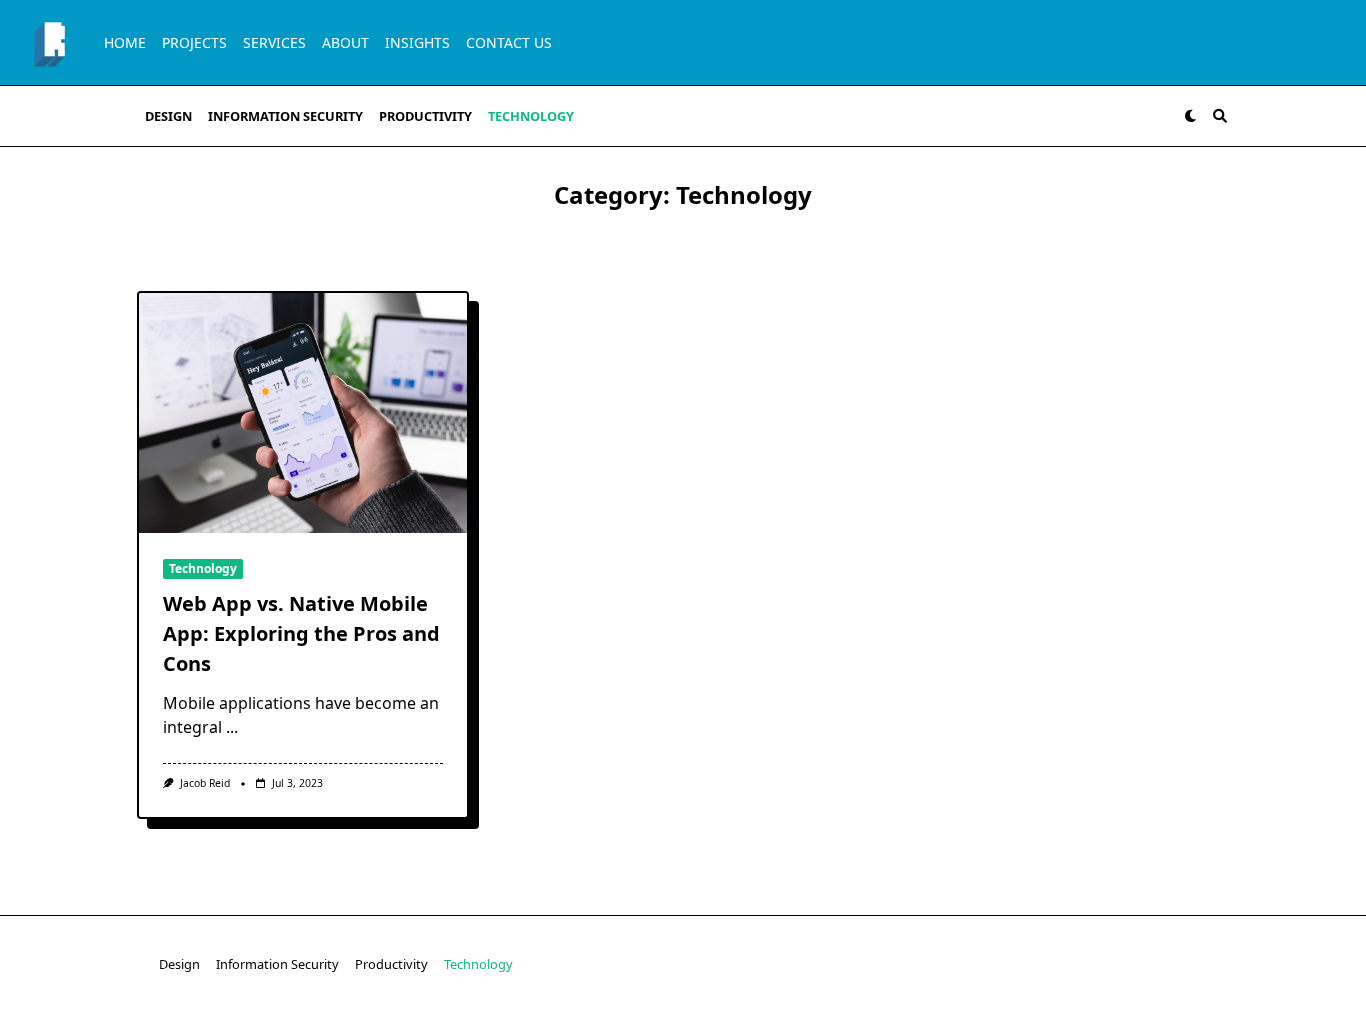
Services (274, 42)
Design (168, 116)
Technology (531, 116)
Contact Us (509, 42)
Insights (417, 42)
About (345, 42)
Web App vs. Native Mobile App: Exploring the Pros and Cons (301, 633)
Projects (194, 42)
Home (125, 42)
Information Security (285, 116)
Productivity (425, 116)
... (232, 727)
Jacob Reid (205, 783)
